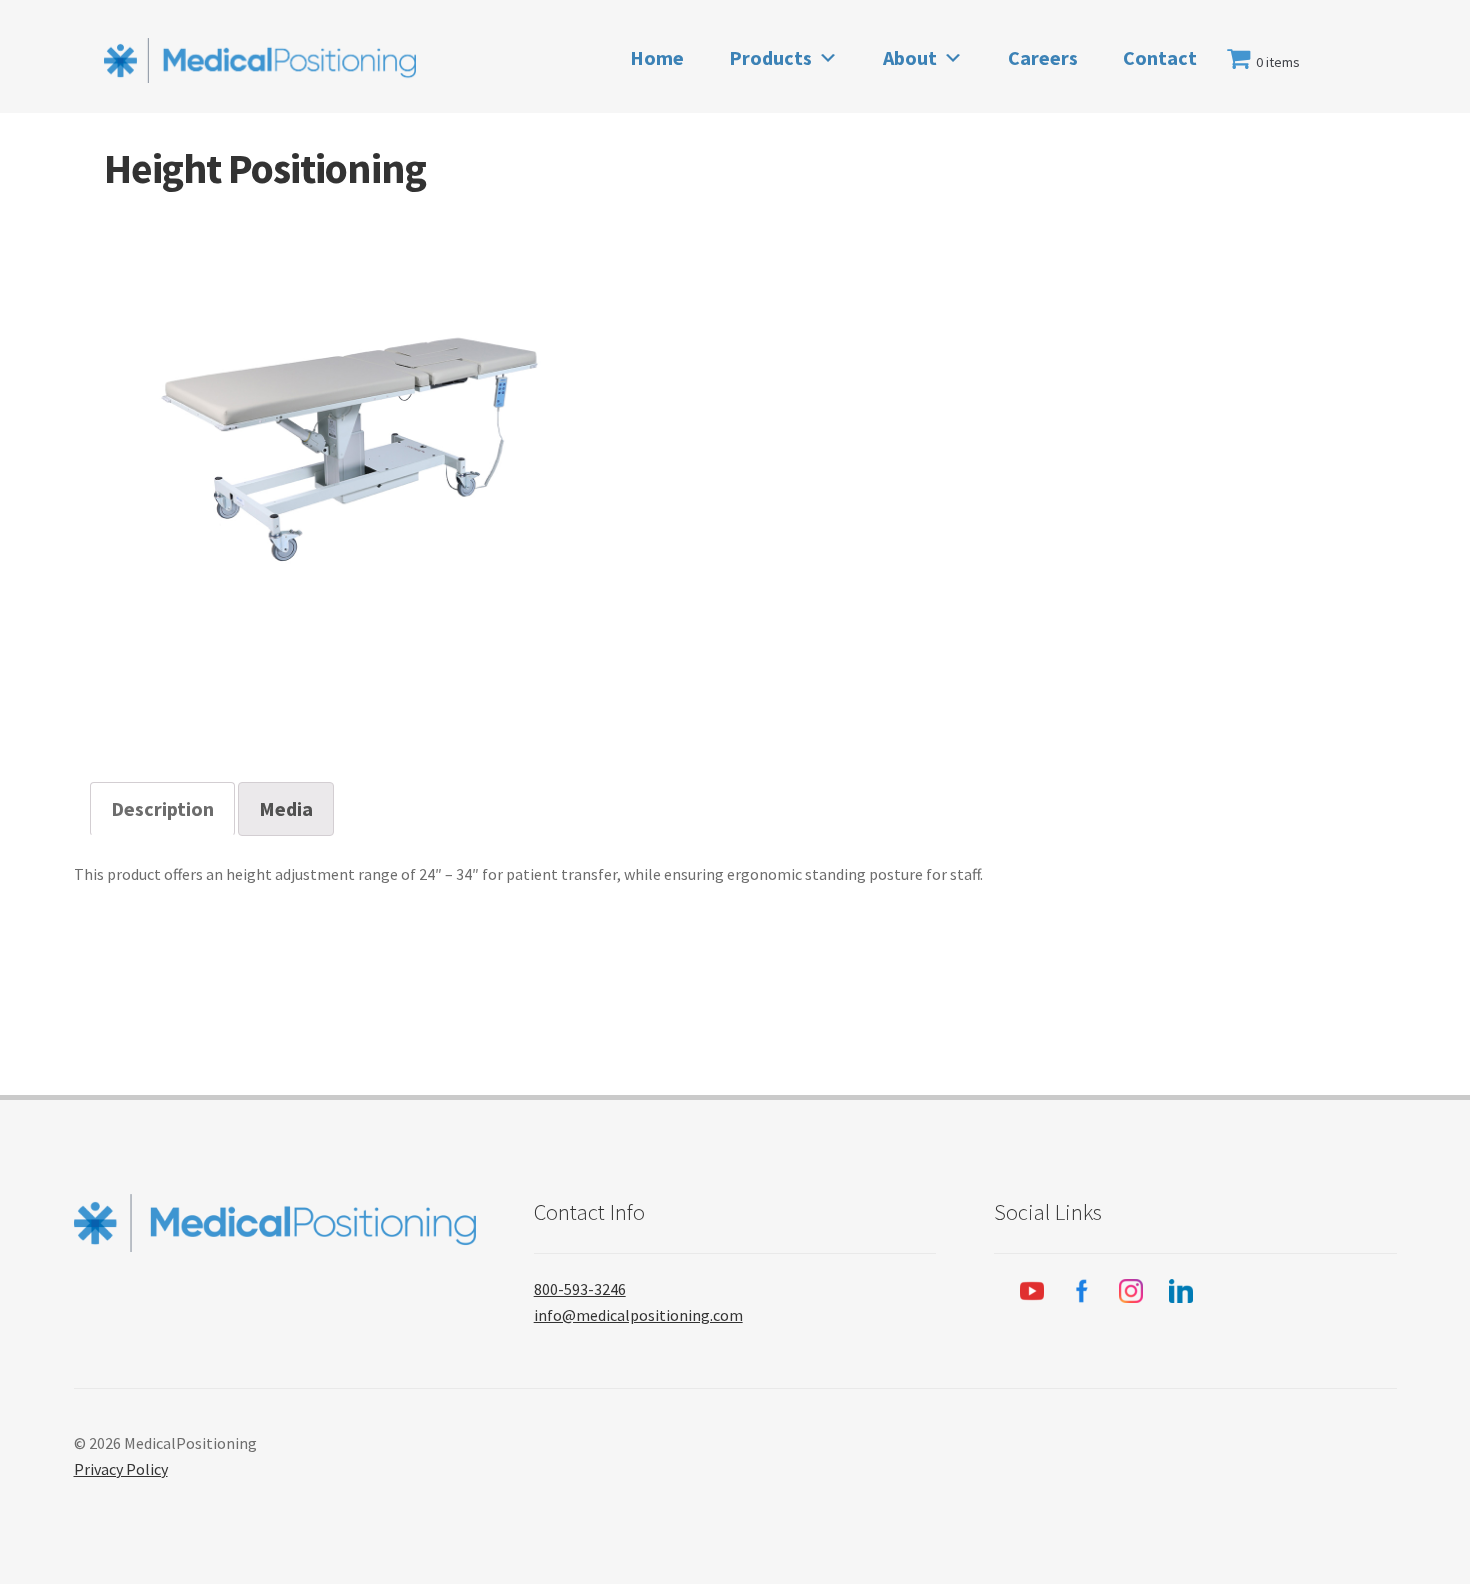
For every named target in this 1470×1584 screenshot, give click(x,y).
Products (770, 57)
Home (657, 57)
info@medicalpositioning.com (638, 1315)
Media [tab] (286, 808)
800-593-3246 (580, 1289)
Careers (1043, 57)
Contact (1160, 57)
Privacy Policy (121, 1469)
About (910, 57)
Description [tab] (162, 808)
